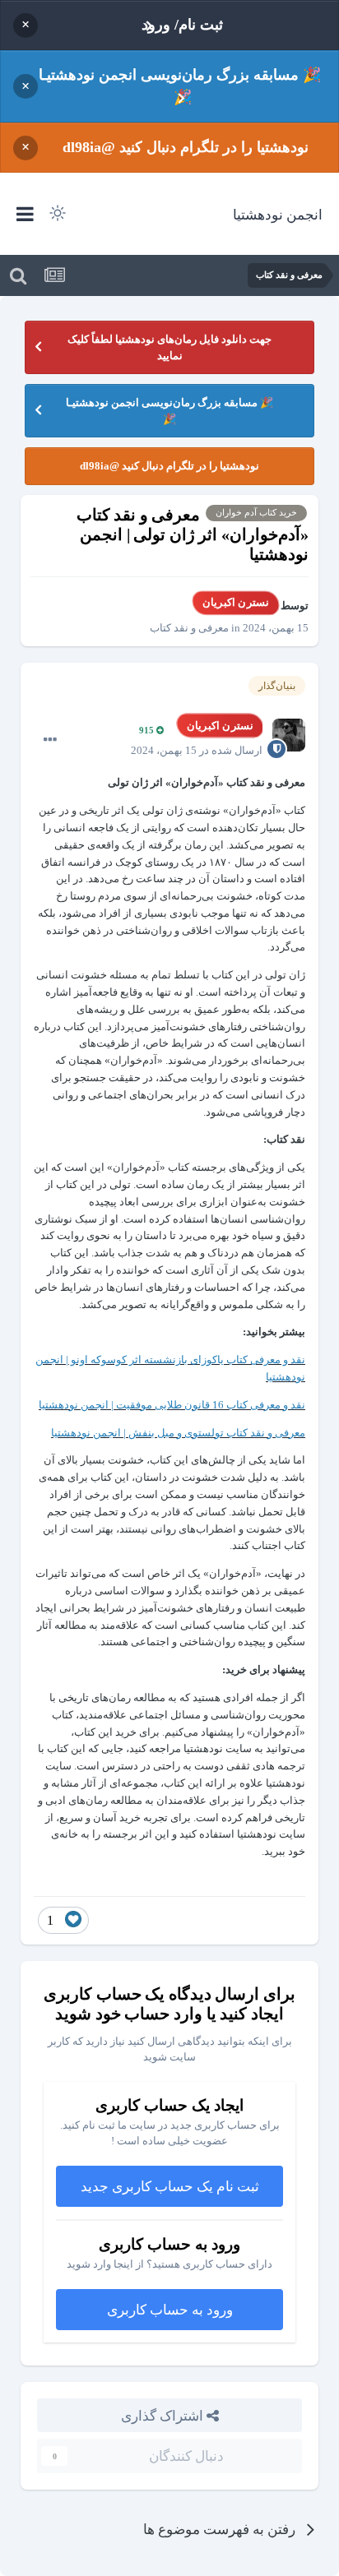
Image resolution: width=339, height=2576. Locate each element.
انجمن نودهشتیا (278, 214)
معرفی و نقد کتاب (189, 628)
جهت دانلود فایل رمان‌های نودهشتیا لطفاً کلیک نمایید (169, 347)
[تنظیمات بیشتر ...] (50, 740)
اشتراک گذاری (164, 2415)
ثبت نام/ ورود (182, 25)
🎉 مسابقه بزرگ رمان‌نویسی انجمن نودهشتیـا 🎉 (180, 86)
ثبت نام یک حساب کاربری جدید (170, 2186)
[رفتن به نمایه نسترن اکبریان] (289, 735)
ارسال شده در (197, 750)
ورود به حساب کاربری (170, 2309)
